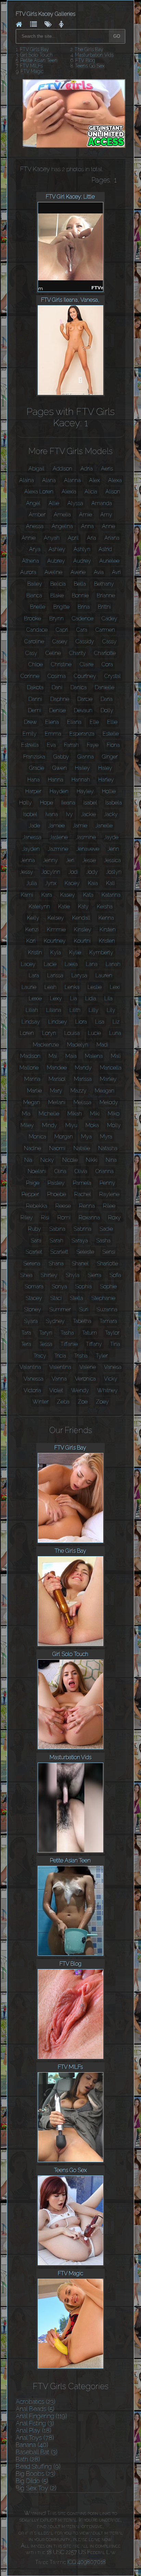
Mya (86, 1137)
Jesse (89, 860)
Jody (92, 872)
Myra (106, 1137)
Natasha (108, 1148)
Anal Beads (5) (35, 2409)
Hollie (109, 791)
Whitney (107, 1390)
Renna (87, 1206)
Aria (92, 538)
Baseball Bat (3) (37, 2452)
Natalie (82, 1148)
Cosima (57, 676)
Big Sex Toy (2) (36, 2488)
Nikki (92, 1160)
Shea (26, 1275)
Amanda (102, 503)
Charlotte (105, 653)
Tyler (102, 1356)
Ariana (112, 538)
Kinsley (83, 929)
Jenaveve (88, 849)
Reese (63, 1206)
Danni (35, 699)
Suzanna (107, 1309)
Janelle (104, 826)
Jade (34, 826)
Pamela (82, 1183)
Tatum (89, 1333)
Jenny (50, 860)
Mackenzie (46, 1045)
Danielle (105, 687)
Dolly (107, 710)
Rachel (83, 1194)
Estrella (30, 745)
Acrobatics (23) (36, 2402)
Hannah (81, 780)
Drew (30, 722)
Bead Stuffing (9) (38, 2466)
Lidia (91, 998)
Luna (115, 1033)
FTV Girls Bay (34, 49)
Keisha (105, 907)
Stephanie (103, 1298)
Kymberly (101, 952)
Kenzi (32, 929)
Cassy (110, 641)
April (73, 538)
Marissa (83, 1079)
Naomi (57, 1148)
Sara (36, 1241)
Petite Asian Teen (39, 60)
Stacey (34, 1298)
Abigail (36, 469)
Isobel (30, 814)
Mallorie (29, 1068)
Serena (32, 1263)
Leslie (95, 987)
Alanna (72, 480)
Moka (92, 1125)
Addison (62, 469)
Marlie (34, 1091)
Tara (26, 1333)
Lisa (100, 1022)
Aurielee (109, 561)
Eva (51, 745)
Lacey (28, 964)
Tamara (108, 1321)
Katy (83, 907)
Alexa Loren (39, 492)
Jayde (111, 837)
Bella (80, 584)
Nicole (70, 1160)
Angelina (62, 526)
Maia (71, 1056)
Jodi (73, 872)
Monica (37, 1137)
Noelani (37, 1171)
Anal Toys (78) (35, 2438)
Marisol (57, 1079)
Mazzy (79, 1091)
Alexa (115, 480)
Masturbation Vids (94, 55)
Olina (60, 1171)
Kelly (33, 918)
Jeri (70, 860)
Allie (54, 503)
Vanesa (113, 1367)
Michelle (49, 1114)
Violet (56, 1390)
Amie (86, 515)
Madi (102, 1045)
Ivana (52, 814)
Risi (45, 1218)
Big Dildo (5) (32, 2481)
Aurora (28, 572)
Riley (27, 1218)
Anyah (52, 538)
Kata (88, 895)
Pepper (30, 1194)
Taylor (112, 1333)
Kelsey (56, 918)
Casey (60, 641)
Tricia (60, 1356)
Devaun (83, 710)
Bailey (35, 584)
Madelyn (78, 1045)
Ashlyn (82, 549)
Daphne (60, 699)
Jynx (51, 883)
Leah (50, 987)
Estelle (111, 734)
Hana (34, 780)
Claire (87, 664)
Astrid (105, 549)
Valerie (88, 1367)
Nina (111, 1160)
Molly (114, 1125)
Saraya (80, 1241)
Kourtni (82, 941)
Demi (35, 710)
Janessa (32, 837)
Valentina (60, 1367)
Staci (56, 1298)
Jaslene (59, 837)
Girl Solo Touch (36, 55)
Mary (56, 1091)
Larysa (79, 975)
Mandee (57, 1068)
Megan (32, 1102)
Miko (114, 1114)
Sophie (108, 1286)
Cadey (110, 618)
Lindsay (31, 1022)
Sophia (84, 1286)
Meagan (105, 1091)
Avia (99, 572)
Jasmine (86, 837)
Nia (28, 1160)
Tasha (67, 1333)
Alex (94, 480)
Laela (71, 964)
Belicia (58, 584)
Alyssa (75, 503)
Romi (64, 1218)
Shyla (73, 1275)
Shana (56, 1263)
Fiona (113, 745)
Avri (116, 572)
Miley (27, 1125)
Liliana (54, 1010)
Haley (105, 768)
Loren (27, 1033)
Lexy (56, 998)
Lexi (115, 987)
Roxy (114, 1218)
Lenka (72, 987)
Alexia (69, 492)
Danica (79, 687)
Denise (57, 710)
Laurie (29, 987)
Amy (106, 515)
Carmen (105, 630)
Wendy (80, 1390)
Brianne (106, 595)
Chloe (36, 664)
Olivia (81, 1171)
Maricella (111, 1068)
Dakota (35, 687)
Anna (87, 526)
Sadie (106, 1229)
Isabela (114, 803)
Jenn (113, 849)
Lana (92, 964)
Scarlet (34, 1252)
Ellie (112, 722)
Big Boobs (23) (36, 2474)
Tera (26, 1344)
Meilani (57, 1102)
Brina (84, 607)
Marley (108, 1079)
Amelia (62, 515)
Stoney (33, 1309)
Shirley (49, 1275)
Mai (53, 1056)
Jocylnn (51, 872)
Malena (94, 1056)
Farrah (71, 745)
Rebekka (37, 1206)
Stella (76, 1298)
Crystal (113, 676)
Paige (33, 1183)
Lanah (113, 964)
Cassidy (85, 641)
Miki (95, 1114)
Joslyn (114, 872)
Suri (84, 1309)
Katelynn (39, 907)
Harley (106, 780)
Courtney (85, 676)
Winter (41, 1402)
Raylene (109, 1194)
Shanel (80, 1263)
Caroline (34, 641)
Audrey (82, 561)
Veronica (85, 1379)
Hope (47, 803)
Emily (30, 734)
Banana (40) (32, 2445)
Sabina (57, 1229)
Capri (62, 630)
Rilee (109, 1206)
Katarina (111, 895)
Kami (27, 895)
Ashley (57, 549)
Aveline (53, 572)
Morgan (64, 1137)
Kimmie (56, 929)
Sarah (56, 1241)
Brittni (104, 607)
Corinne (30, 676)
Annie (29, 538)
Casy (31, 653)
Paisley (56, 1183)
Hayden (59, 791)
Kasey (68, 895)
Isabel (90, 803)
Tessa (46, 1344)
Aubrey (56, 561)
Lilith (75, 1010)
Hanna (56, 780)
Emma (53, 734)
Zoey (102, 1402)
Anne (108, 526)
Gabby (61, 757)
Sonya (59, 1286)
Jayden (31, 849)
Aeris (107, 469)
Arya (35, 549)
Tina (115, 1344)
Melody (109, 1102)
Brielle (38, 607)
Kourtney (55, 941)
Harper (33, 791)
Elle (94, 722)
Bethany (104, 584)
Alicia (91, 492)
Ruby (35, 1229)
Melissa (82, 1102)
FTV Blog (85, 60)
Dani (57, 687)
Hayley (85, 791)
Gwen (60, 768)
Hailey (82, 768)
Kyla (56, 952)
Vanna (59, 1379)
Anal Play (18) (34, 2430)
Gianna (86, 757)
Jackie (88, 814)
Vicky (111, 1379)
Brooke (33, 618)
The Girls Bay (89, 49)
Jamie (80, 826)
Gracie (37, 768)
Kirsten (108, 929)
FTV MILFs (31, 66)
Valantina (30, 1367)
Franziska (34, 757)
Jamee (56, 826)
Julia (32, 883)
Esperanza (82, 734)
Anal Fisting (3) (35, 2423)
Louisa (72, 1033)
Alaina (27, 480)
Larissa (55, 975)
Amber (37, 515)
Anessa (35, 526)
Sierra (94, 1275)
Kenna (106, 918)
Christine (61, 664)
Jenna (28, 860)
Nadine (33, 1148)
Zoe (83, 1402)
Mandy (83, 1068)
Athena (30, 561)
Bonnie (80, 595)
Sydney (55, 1321)
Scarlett (59, 1252)
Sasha (103, 1241)
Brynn (56, 618)
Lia (74, 998)
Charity (78, 653)
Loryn (49, 1033)
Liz (116, 1022)
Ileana (68, 803)
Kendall (81, 918)
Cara (82, 630)
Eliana (74, 722)
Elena (52, 722)
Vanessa (34, 1379)
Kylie (75, 952)
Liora (81, 1022)
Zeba (63, 1402)
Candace (37, 630)
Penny (107, 1183)
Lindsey (58, 1022)
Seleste (85, 1252)
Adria (87, 469)
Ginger (110, 757)
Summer (60, 1309)
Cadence (83, 618)
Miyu (71, 1125)
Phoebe (57, 1194)
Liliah (32, 1010)
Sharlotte (107, 1263)
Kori (31, 941)
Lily (111, 1010)
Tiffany (94, 1344)
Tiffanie (69, 1344)
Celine (53, 653)
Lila (108, 998)
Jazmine (58, 849)
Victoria (32, 1390)
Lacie (50, 964)
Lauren (104, 975)
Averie (78, 572)
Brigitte (61, 607)
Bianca (34, 595)
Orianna (105, 1171)
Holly (25, 803)
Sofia (115, 1275)
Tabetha (82, 1321)
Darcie (85, 699)
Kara (47, 895)
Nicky (47, 1160)
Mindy (50, 1125)
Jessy (27, 872)
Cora (107, 664)
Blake (57, 595)
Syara (31, 1321)
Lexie (35, 998)
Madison (30, 1056)
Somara (34, 1286)
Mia (26, 1114)
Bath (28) (28, 2459)
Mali (116, 1056)
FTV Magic (32, 71)
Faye (93, 745)
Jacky (111, 814)
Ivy (69, 814)
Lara (34, 975)
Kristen (107, 941)
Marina (32, 1079)
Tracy (40, 1356)
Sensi (109, 1252)
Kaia (93, 883)
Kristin (35, 952)
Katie (64, 907)
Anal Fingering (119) (41, 2416)
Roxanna (89, 1218)
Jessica (112, 860)
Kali (110, 883)
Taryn (46, 1333)
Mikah (75, 1114)
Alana (49, 480)
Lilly (94, 1010)
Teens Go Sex (90, 66)
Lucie (94, 1033)
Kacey (72, 883)
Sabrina (82, 1229)
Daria (107, 699)
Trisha (81, 1356)
